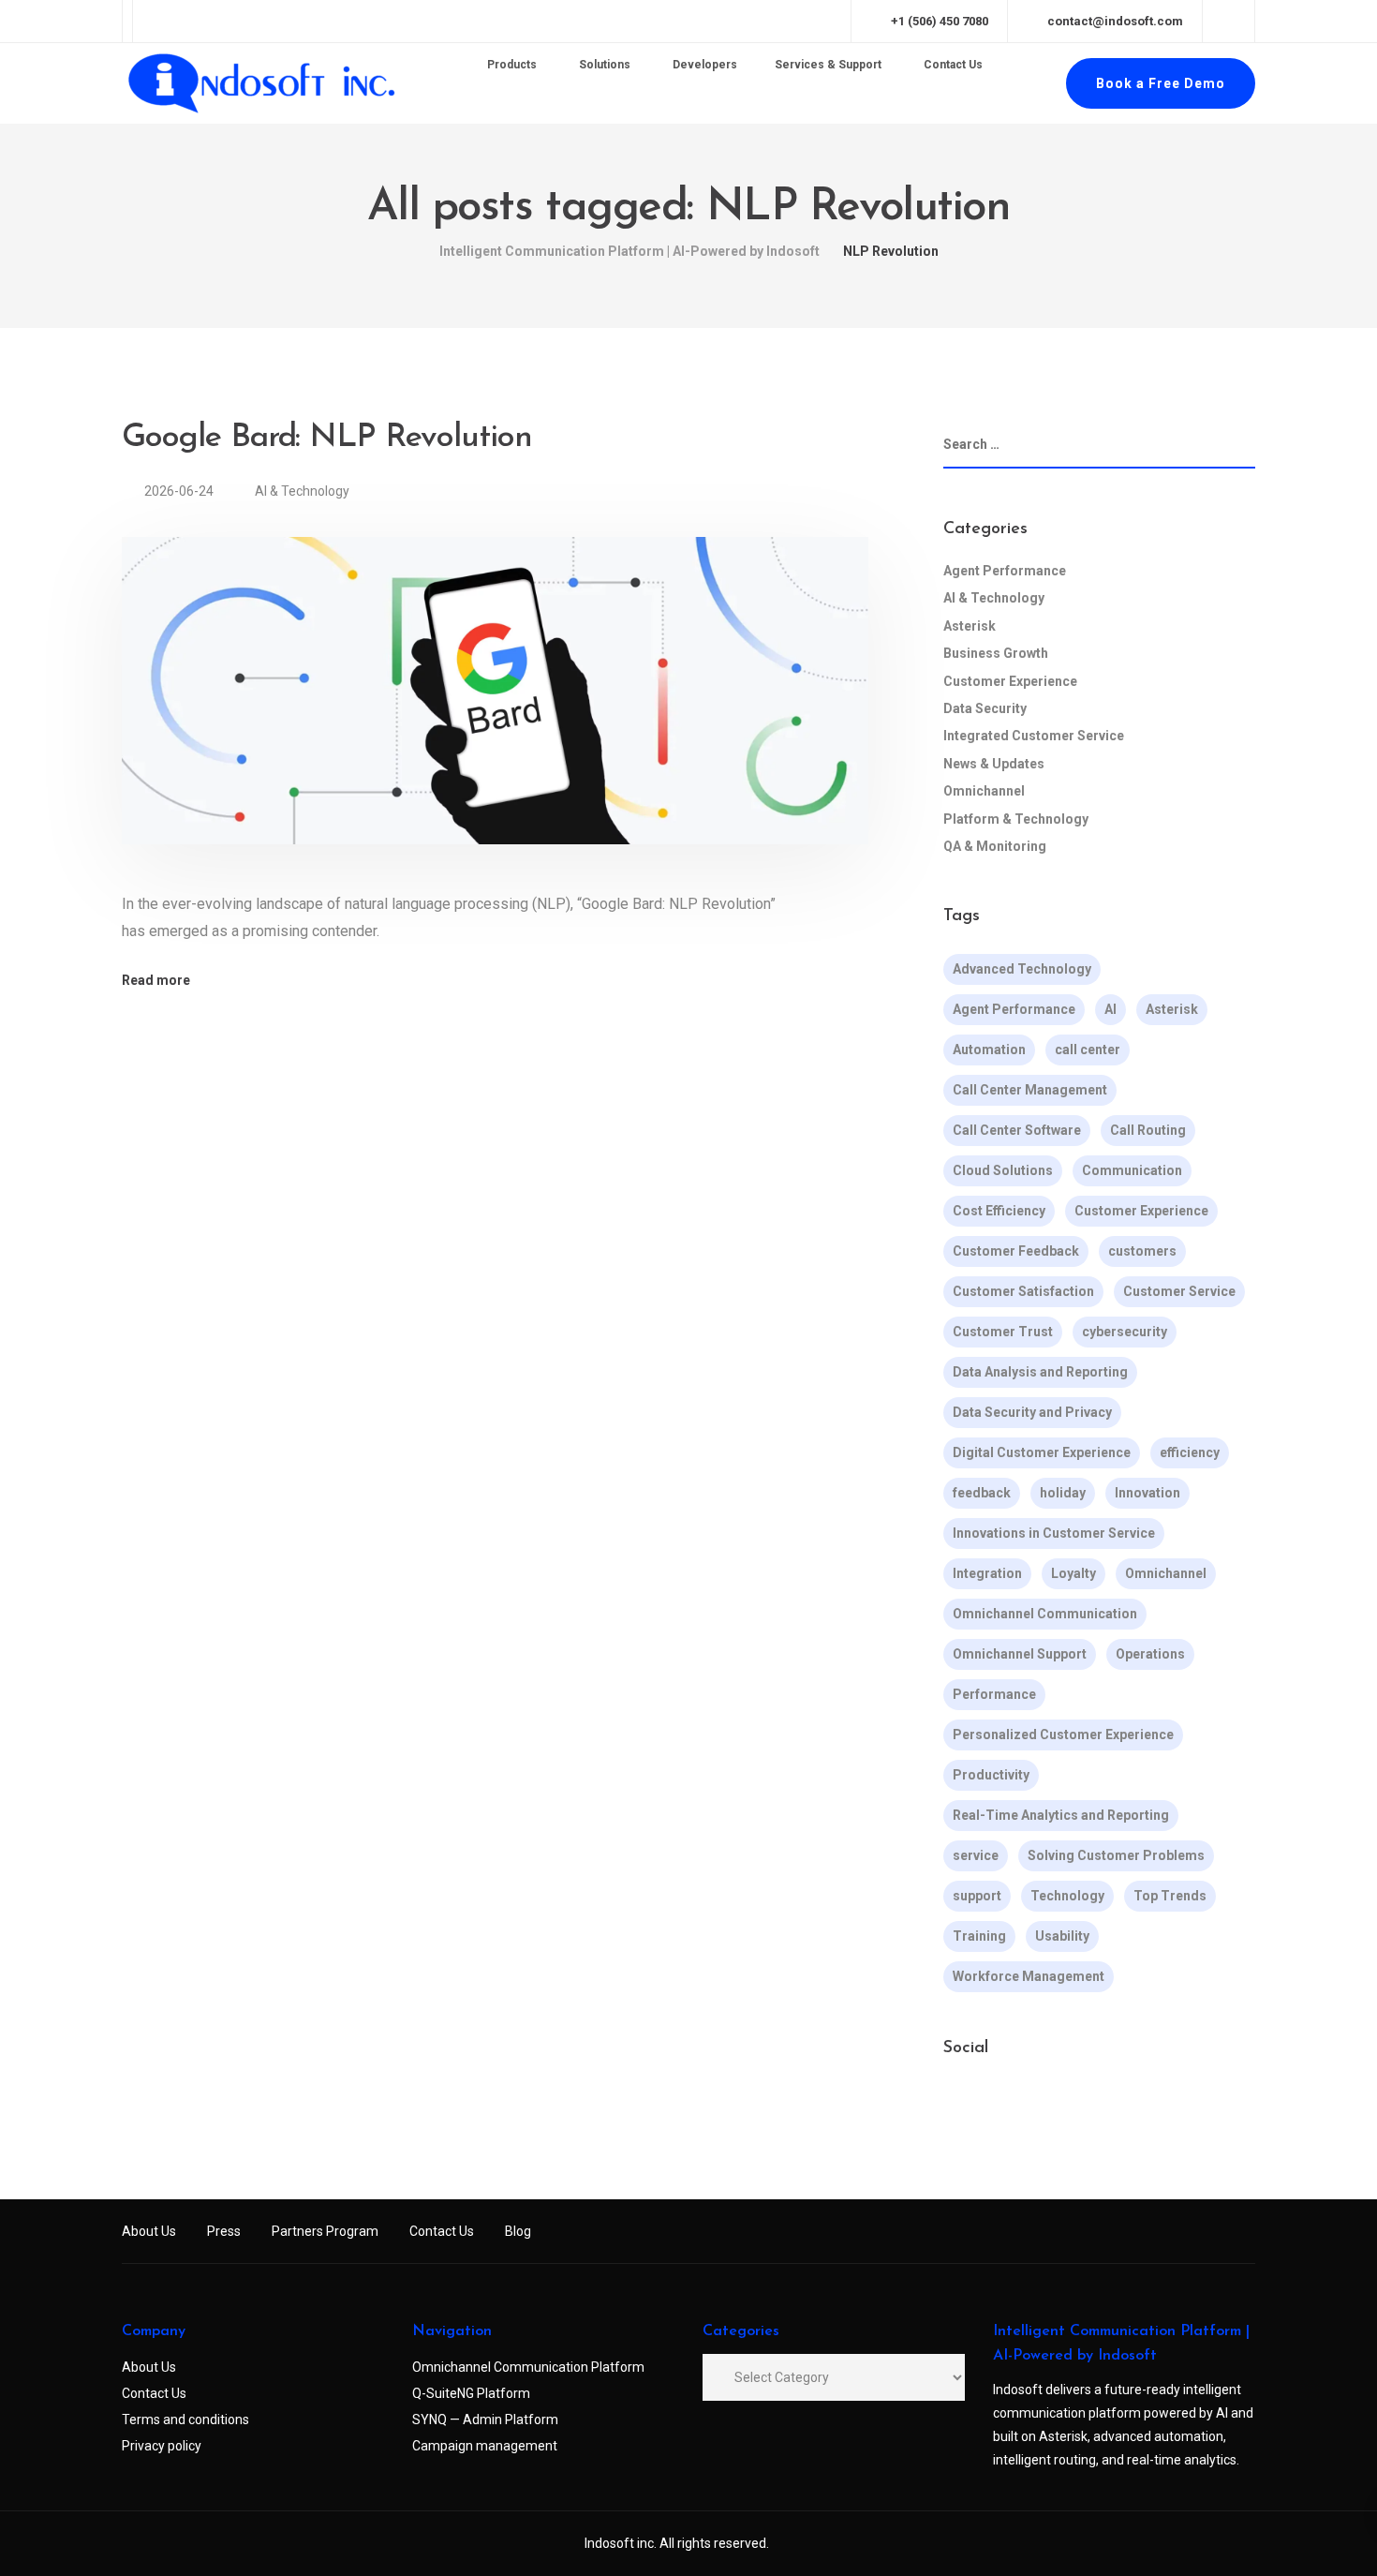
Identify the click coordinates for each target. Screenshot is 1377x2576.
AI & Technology (302, 491)
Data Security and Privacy (1032, 1412)
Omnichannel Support (1020, 1654)
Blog (518, 2231)
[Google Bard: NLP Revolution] (495, 713)
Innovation (1147, 1493)
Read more (156, 980)
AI (1110, 1009)
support (977, 1896)
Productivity (991, 1775)
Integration (987, 1573)
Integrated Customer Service (1034, 736)
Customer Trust (1003, 1332)
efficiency (1190, 1452)
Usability (1062, 1936)
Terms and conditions (185, 2420)
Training (979, 1936)
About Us (149, 2231)
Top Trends (1170, 1896)
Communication (1132, 1170)
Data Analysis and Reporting (1040, 1372)
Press (224, 2231)
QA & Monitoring (995, 846)
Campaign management (485, 2446)
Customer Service (1179, 1291)
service (976, 1855)
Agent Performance (1005, 571)
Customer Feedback (1016, 1251)
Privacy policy (162, 2446)
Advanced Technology (1022, 969)
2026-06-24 (180, 491)
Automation (989, 1050)
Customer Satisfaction (1023, 1291)
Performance (994, 1694)
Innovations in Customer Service (1054, 1533)
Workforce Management (1029, 1976)
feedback (982, 1493)
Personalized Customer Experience (1063, 1735)
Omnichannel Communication (1045, 1614)
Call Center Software (1017, 1130)
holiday (1063, 1493)
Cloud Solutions (1003, 1170)
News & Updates (994, 764)
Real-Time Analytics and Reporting (1061, 1815)
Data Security (985, 708)
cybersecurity (1125, 1332)
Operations (1150, 1654)
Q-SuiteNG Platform (471, 2393)
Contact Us (442, 2231)
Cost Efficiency (999, 1211)
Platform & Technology (1016, 819)
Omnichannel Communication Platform (528, 2367)
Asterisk (970, 626)
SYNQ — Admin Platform (485, 2420)
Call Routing (1148, 1130)
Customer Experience (1010, 681)
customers (1142, 1251)
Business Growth (996, 653)
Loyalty (1073, 1573)
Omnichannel (984, 791)
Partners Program (325, 2231)
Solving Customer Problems (1116, 1855)
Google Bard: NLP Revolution (327, 438)
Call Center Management (1030, 1090)
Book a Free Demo (1161, 83)
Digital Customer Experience (1042, 1452)
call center (1088, 1050)
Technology (1067, 1896)
